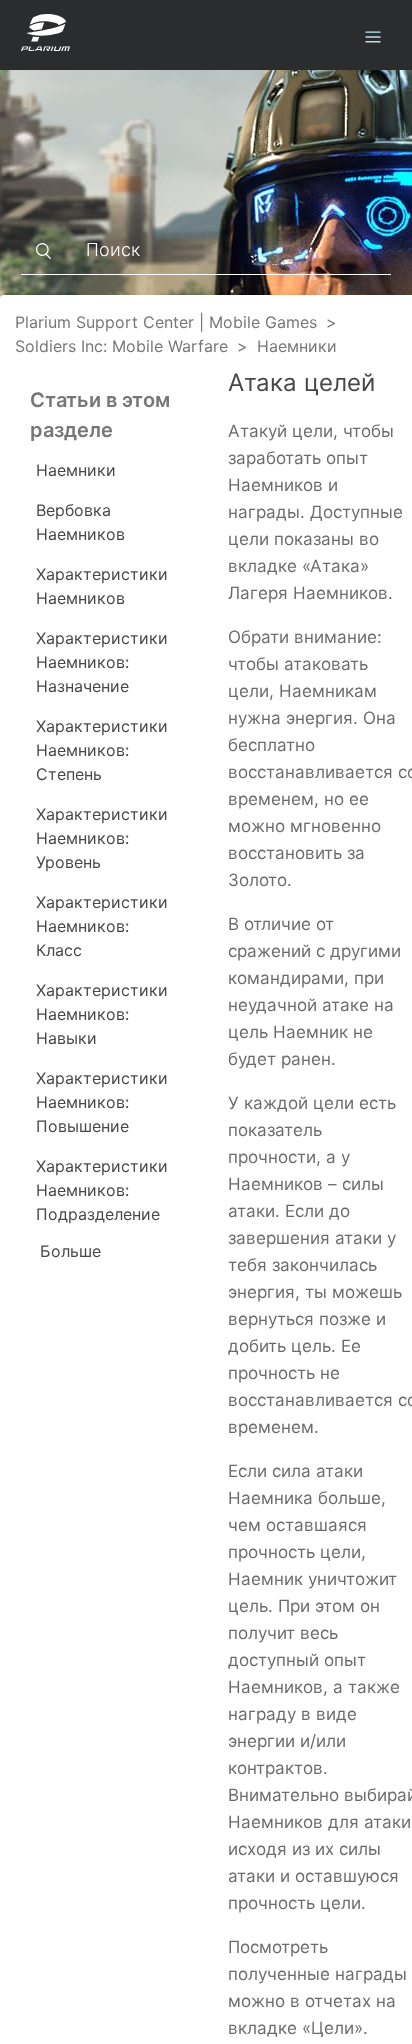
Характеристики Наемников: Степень (102, 750)
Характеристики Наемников (102, 586)
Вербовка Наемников (80, 522)
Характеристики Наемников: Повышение (102, 1102)
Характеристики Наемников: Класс (102, 926)
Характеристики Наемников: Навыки (102, 1014)
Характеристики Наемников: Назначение (102, 662)
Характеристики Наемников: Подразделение (102, 1190)
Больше (70, 1251)
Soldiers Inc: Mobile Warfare (121, 346)
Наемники (297, 346)
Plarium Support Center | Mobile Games (166, 322)
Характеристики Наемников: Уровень (102, 838)
